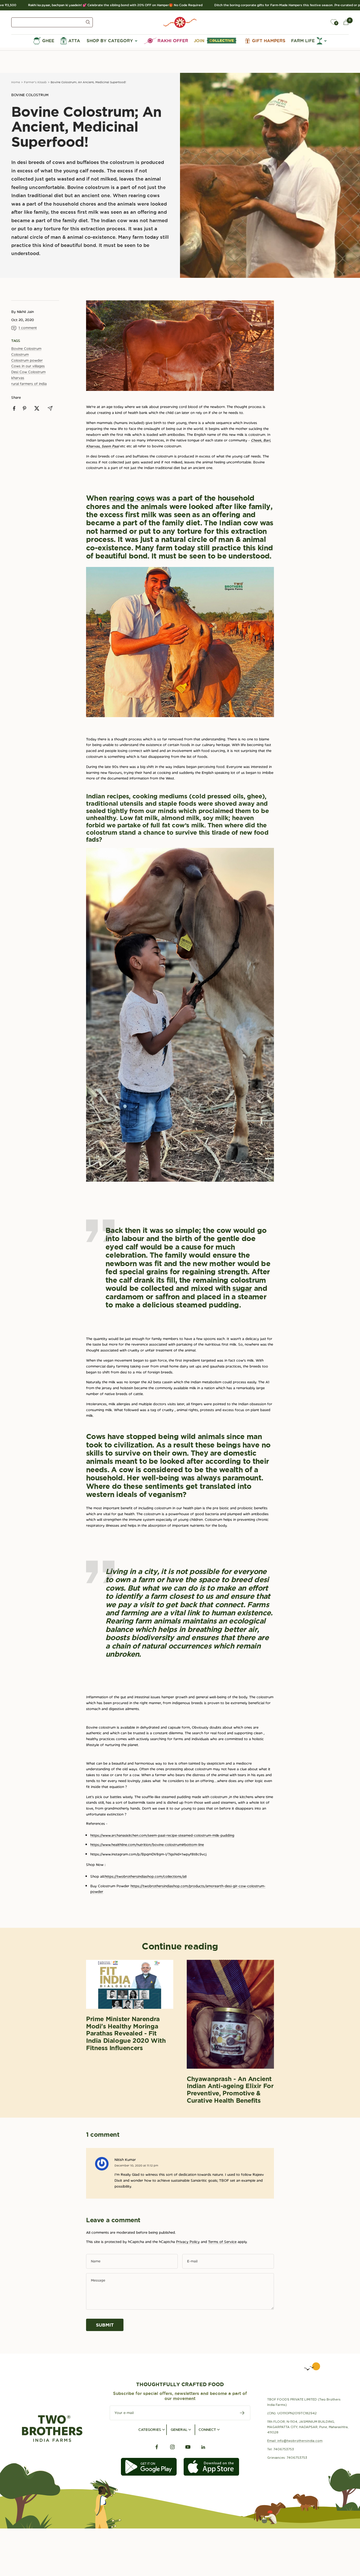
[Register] (242, 2413)
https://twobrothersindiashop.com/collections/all (146, 1876)
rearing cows (132, 498)
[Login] (321, 22)
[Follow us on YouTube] (188, 2447)
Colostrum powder (27, 360)
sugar (242, 1288)
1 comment (28, 328)
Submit (105, 2325)
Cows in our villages (28, 366)
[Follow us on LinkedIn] (203, 2447)
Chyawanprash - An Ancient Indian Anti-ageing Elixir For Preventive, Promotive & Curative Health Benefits (230, 2090)
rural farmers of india (29, 384)
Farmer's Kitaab (35, 82)
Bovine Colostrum (30, 95)
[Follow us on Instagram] (172, 2447)
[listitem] (14, 408)
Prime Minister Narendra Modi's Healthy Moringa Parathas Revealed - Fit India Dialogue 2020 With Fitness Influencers (126, 2033)
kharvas (18, 378)
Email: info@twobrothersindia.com (295, 2441)
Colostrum (20, 354)
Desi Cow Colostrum (28, 372)
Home (16, 82)
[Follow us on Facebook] (157, 2447)
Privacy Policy (188, 2242)
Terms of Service (222, 2242)
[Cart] (346, 22)
